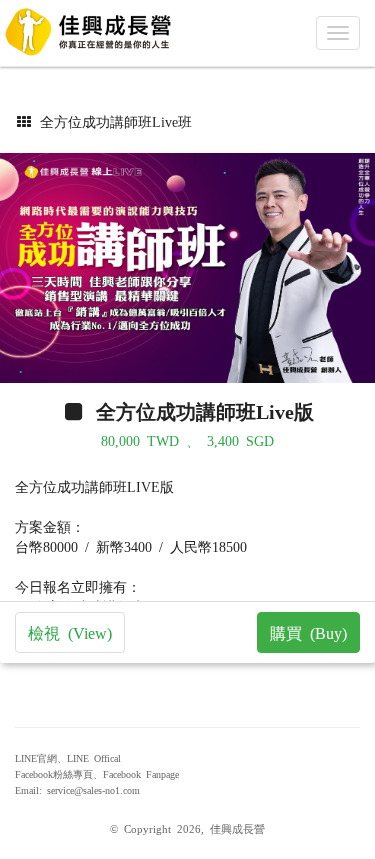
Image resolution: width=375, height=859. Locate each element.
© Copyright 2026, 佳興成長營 (187, 828)
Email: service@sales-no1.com (77, 790)
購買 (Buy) (308, 632)
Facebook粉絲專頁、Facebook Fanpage (97, 774)
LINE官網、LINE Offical (68, 758)
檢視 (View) (70, 632)
